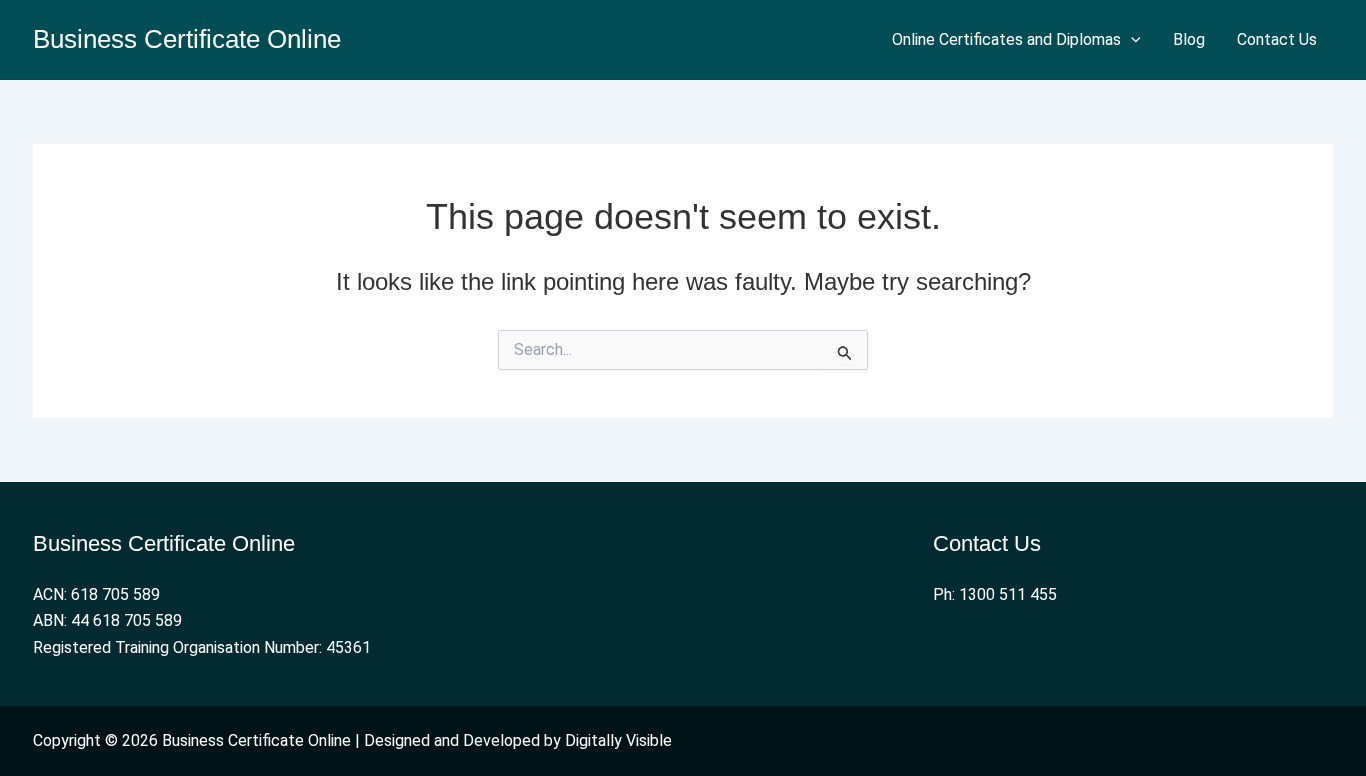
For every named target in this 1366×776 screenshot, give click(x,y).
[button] (1131, 40)
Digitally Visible (618, 740)
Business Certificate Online (187, 39)
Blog (1189, 39)
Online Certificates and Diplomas (1006, 39)
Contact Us (1277, 39)
